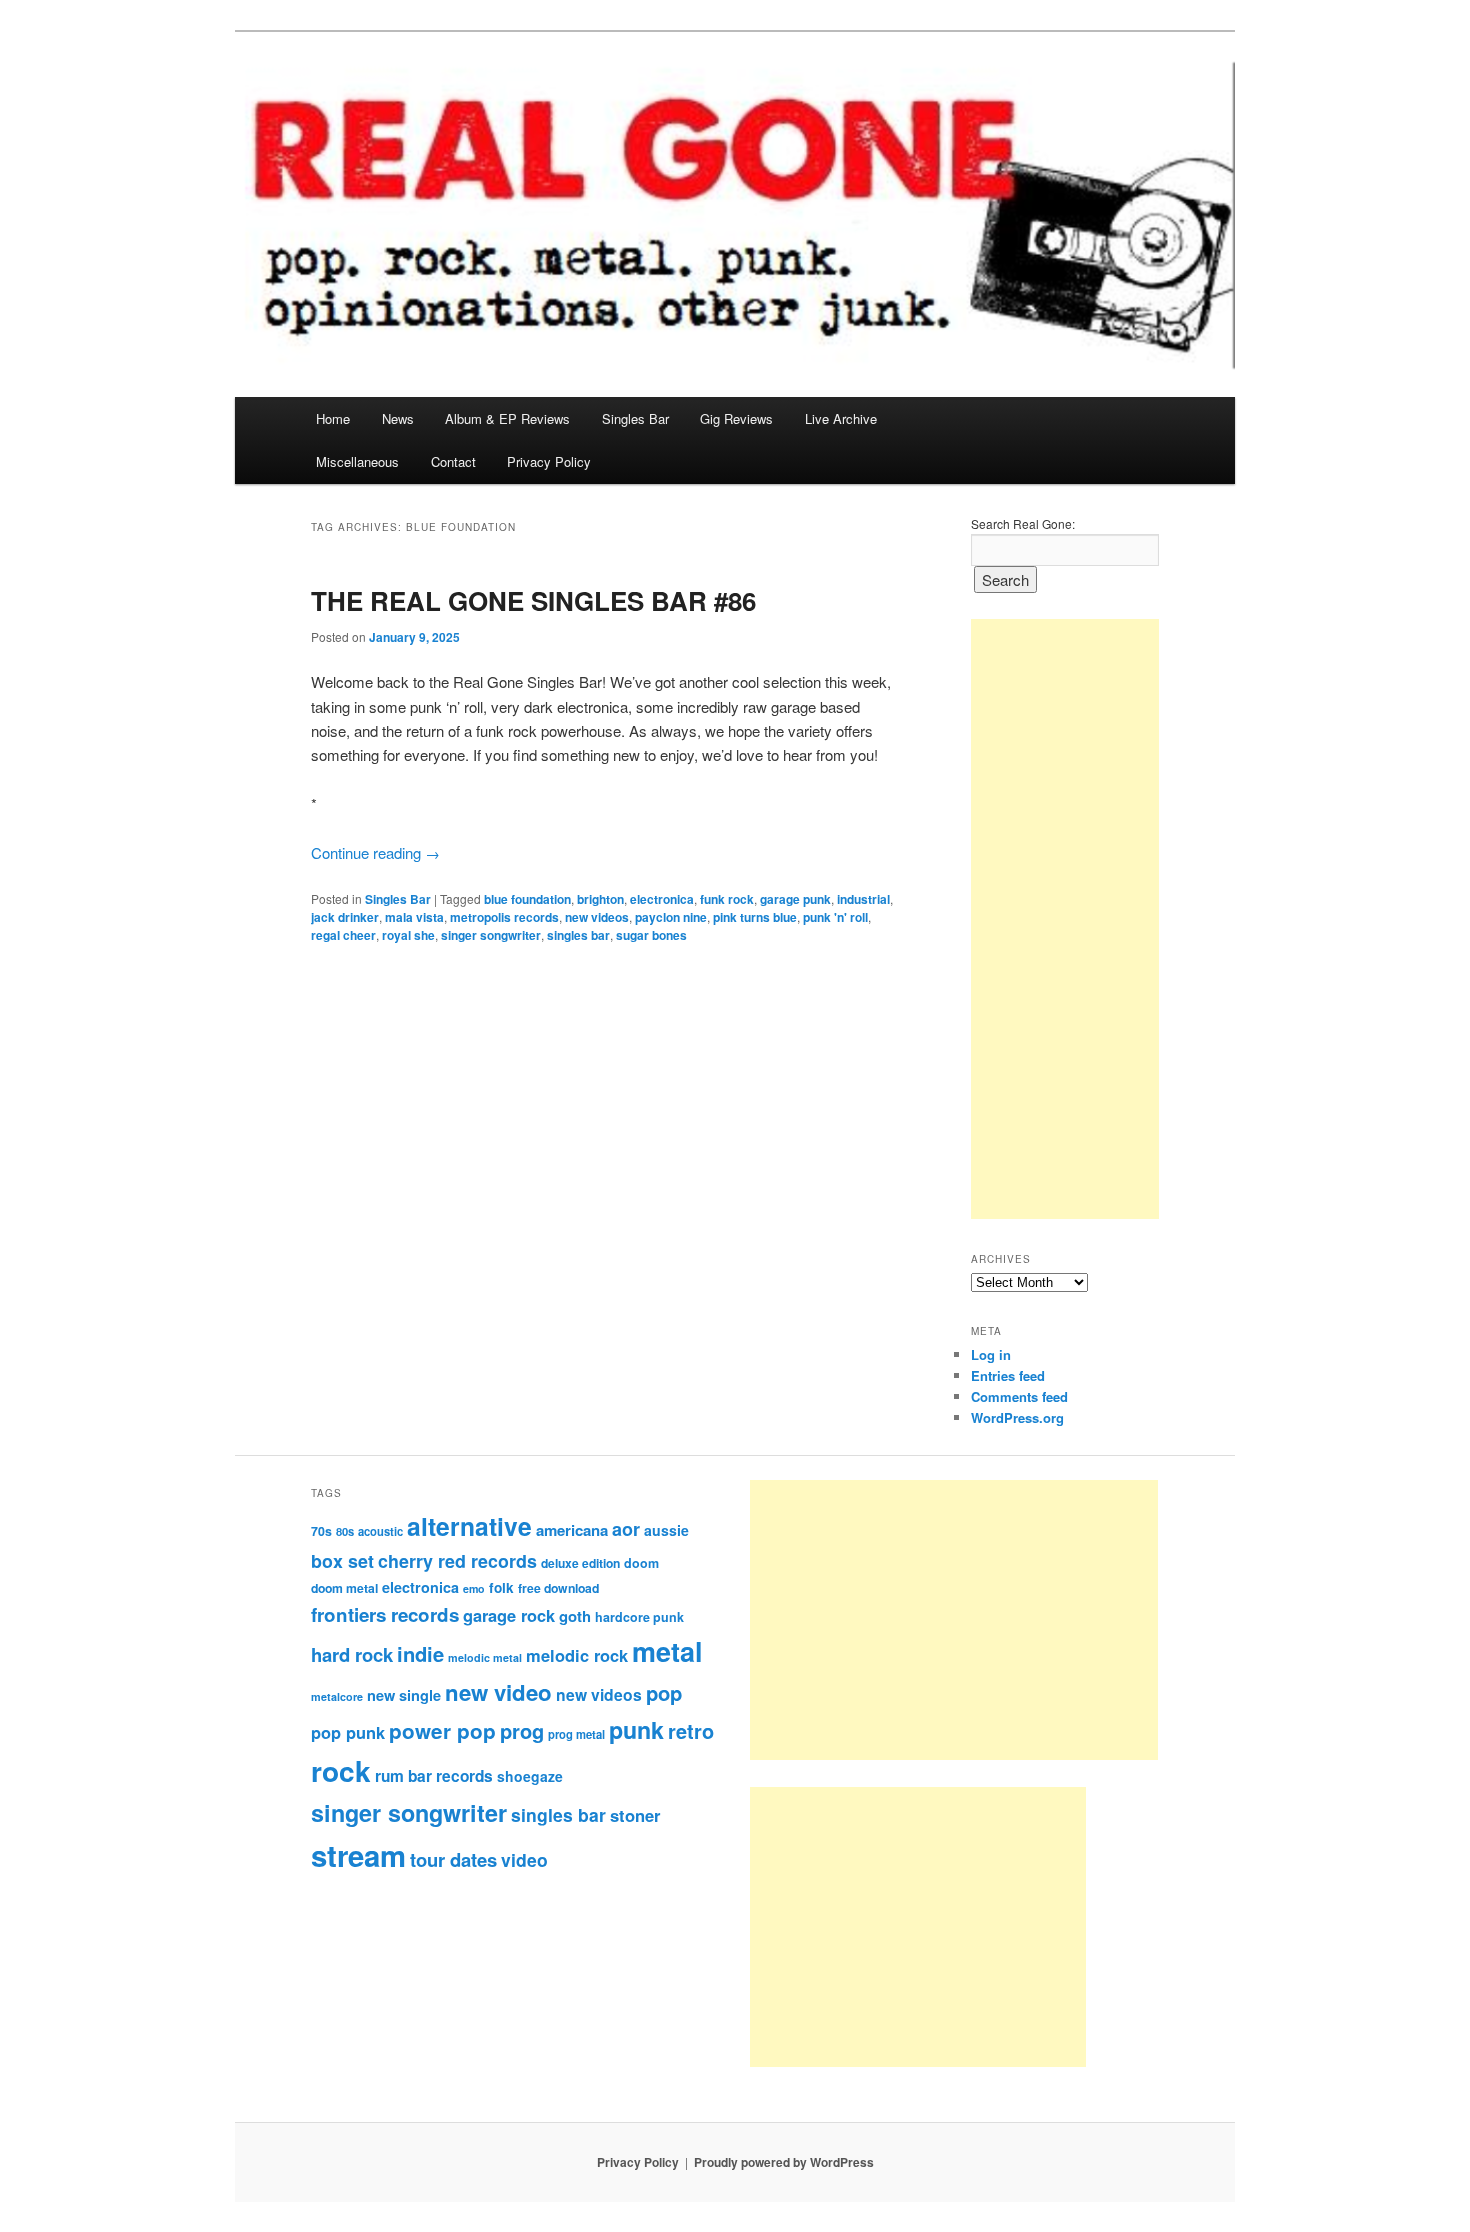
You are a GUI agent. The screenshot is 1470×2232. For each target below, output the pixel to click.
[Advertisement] (1065, 919)
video (524, 1859)
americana (572, 1530)
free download (558, 1588)
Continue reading (375, 852)
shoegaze (530, 1776)
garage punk (795, 899)
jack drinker (345, 917)
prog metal (576, 1734)
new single (404, 1695)
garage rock (509, 1615)
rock (341, 1770)
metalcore (337, 1696)
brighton (600, 899)
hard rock (352, 1654)
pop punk (348, 1732)
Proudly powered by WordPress (784, 2162)
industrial (863, 899)
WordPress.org (1017, 1417)
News (398, 418)
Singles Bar (635, 418)
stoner (635, 1815)
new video (498, 1692)
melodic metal (485, 1657)
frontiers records (385, 1614)
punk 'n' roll (835, 917)
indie (420, 1653)
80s (345, 1531)
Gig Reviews (736, 418)
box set (342, 1560)
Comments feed (1019, 1396)
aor (626, 1529)
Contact (453, 461)
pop (664, 1692)
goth (575, 1616)
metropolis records (504, 917)
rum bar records (434, 1776)
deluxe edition (580, 1563)
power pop (442, 1730)
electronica (662, 899)
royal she (408, 935)
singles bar (578, 935)
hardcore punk (639, 1617)
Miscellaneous (357, 461)
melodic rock (577, 1655)
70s (321, 1531)
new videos (597, 917)
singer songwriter (491, 935)
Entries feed (1008, 1375)
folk (501, 1587)
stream (358, 1855)
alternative (469, 1526)
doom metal (344, 1588)
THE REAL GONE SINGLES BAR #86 (533, 600)
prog (522, 1730)
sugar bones (651, 935)
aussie (666, 1530)
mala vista (414, 917)
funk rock (727, 899)
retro (691, 1731)
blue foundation (527, 899)
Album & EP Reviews (507, 418)
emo (474, 1588)
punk (636, 1729)
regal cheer (343, 935)
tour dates (453, 1859)
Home (333, 418)
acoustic (380, 1531)
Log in (991, 1354)
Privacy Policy (549, 461)
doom (641, 1563)
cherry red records (457, 1560)
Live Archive (841, 418)
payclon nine (671, 917)
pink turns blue (755, 917)
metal (667, 1651)
